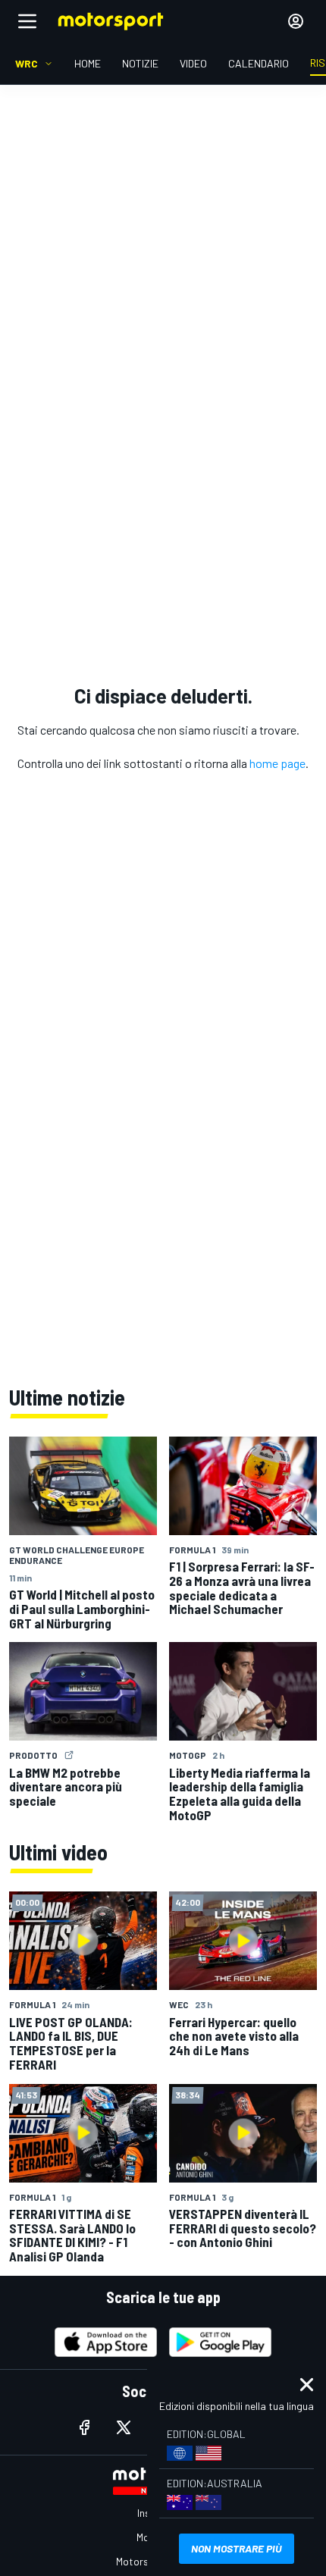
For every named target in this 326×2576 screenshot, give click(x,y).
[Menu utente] (296, 21)
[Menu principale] (27, 21)
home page (277, 763)
